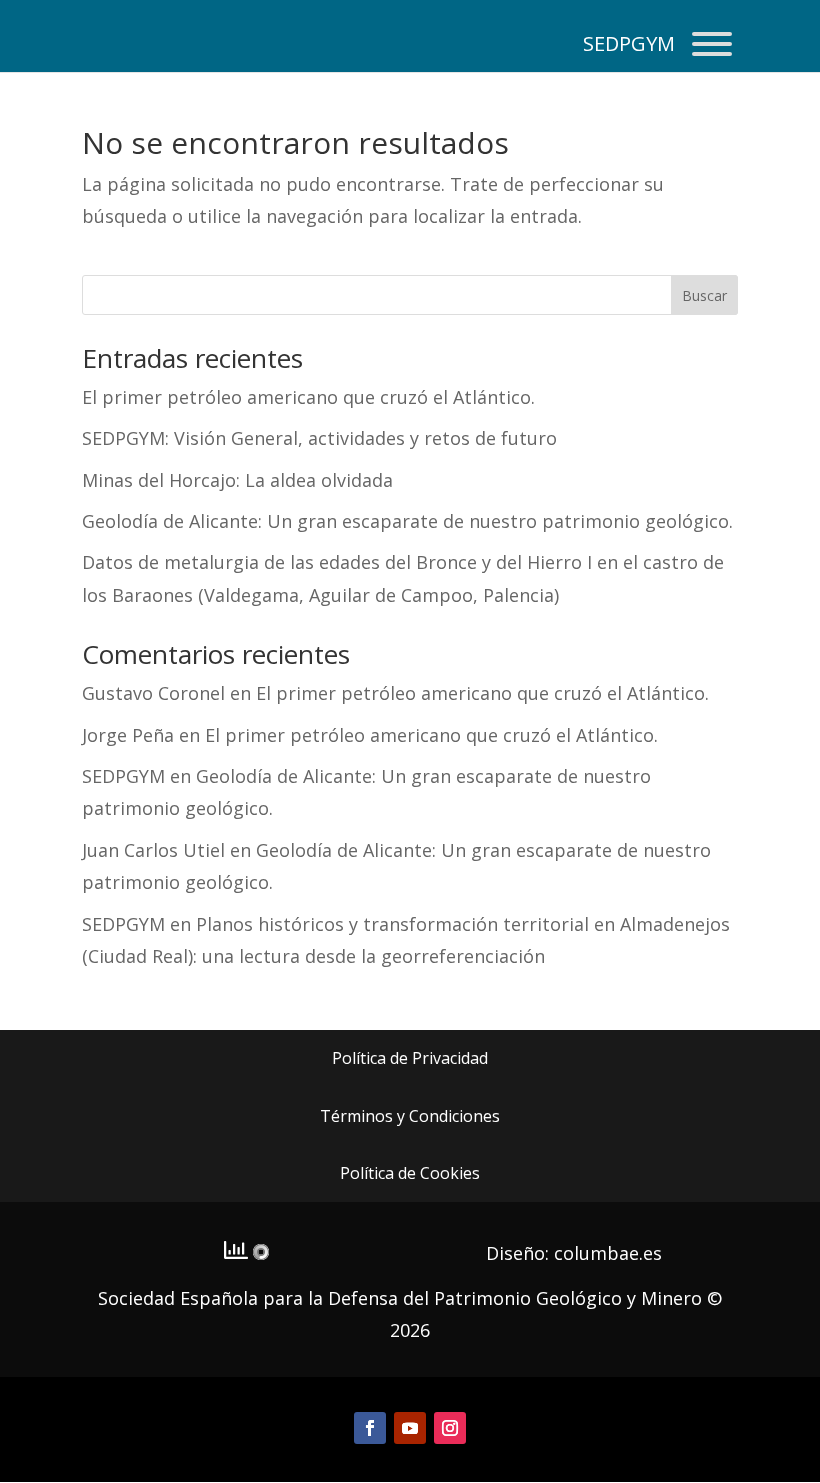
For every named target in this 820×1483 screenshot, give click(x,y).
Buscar (704, 295)
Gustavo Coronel (153, 693)
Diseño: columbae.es (574, 1253)
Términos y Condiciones (410, 1116)
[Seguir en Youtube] (410, 1428)
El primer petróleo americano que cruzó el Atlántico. (308, 397)
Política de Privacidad (410, 1058)
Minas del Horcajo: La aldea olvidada (237, 480)
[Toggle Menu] (712, 44)
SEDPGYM (123, 776)
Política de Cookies (410, 1173)
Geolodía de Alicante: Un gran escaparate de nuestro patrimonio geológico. (407, 521)
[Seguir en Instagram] (450, 1428)
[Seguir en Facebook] (370, 1428)
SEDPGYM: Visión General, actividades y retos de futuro (319, 438)
